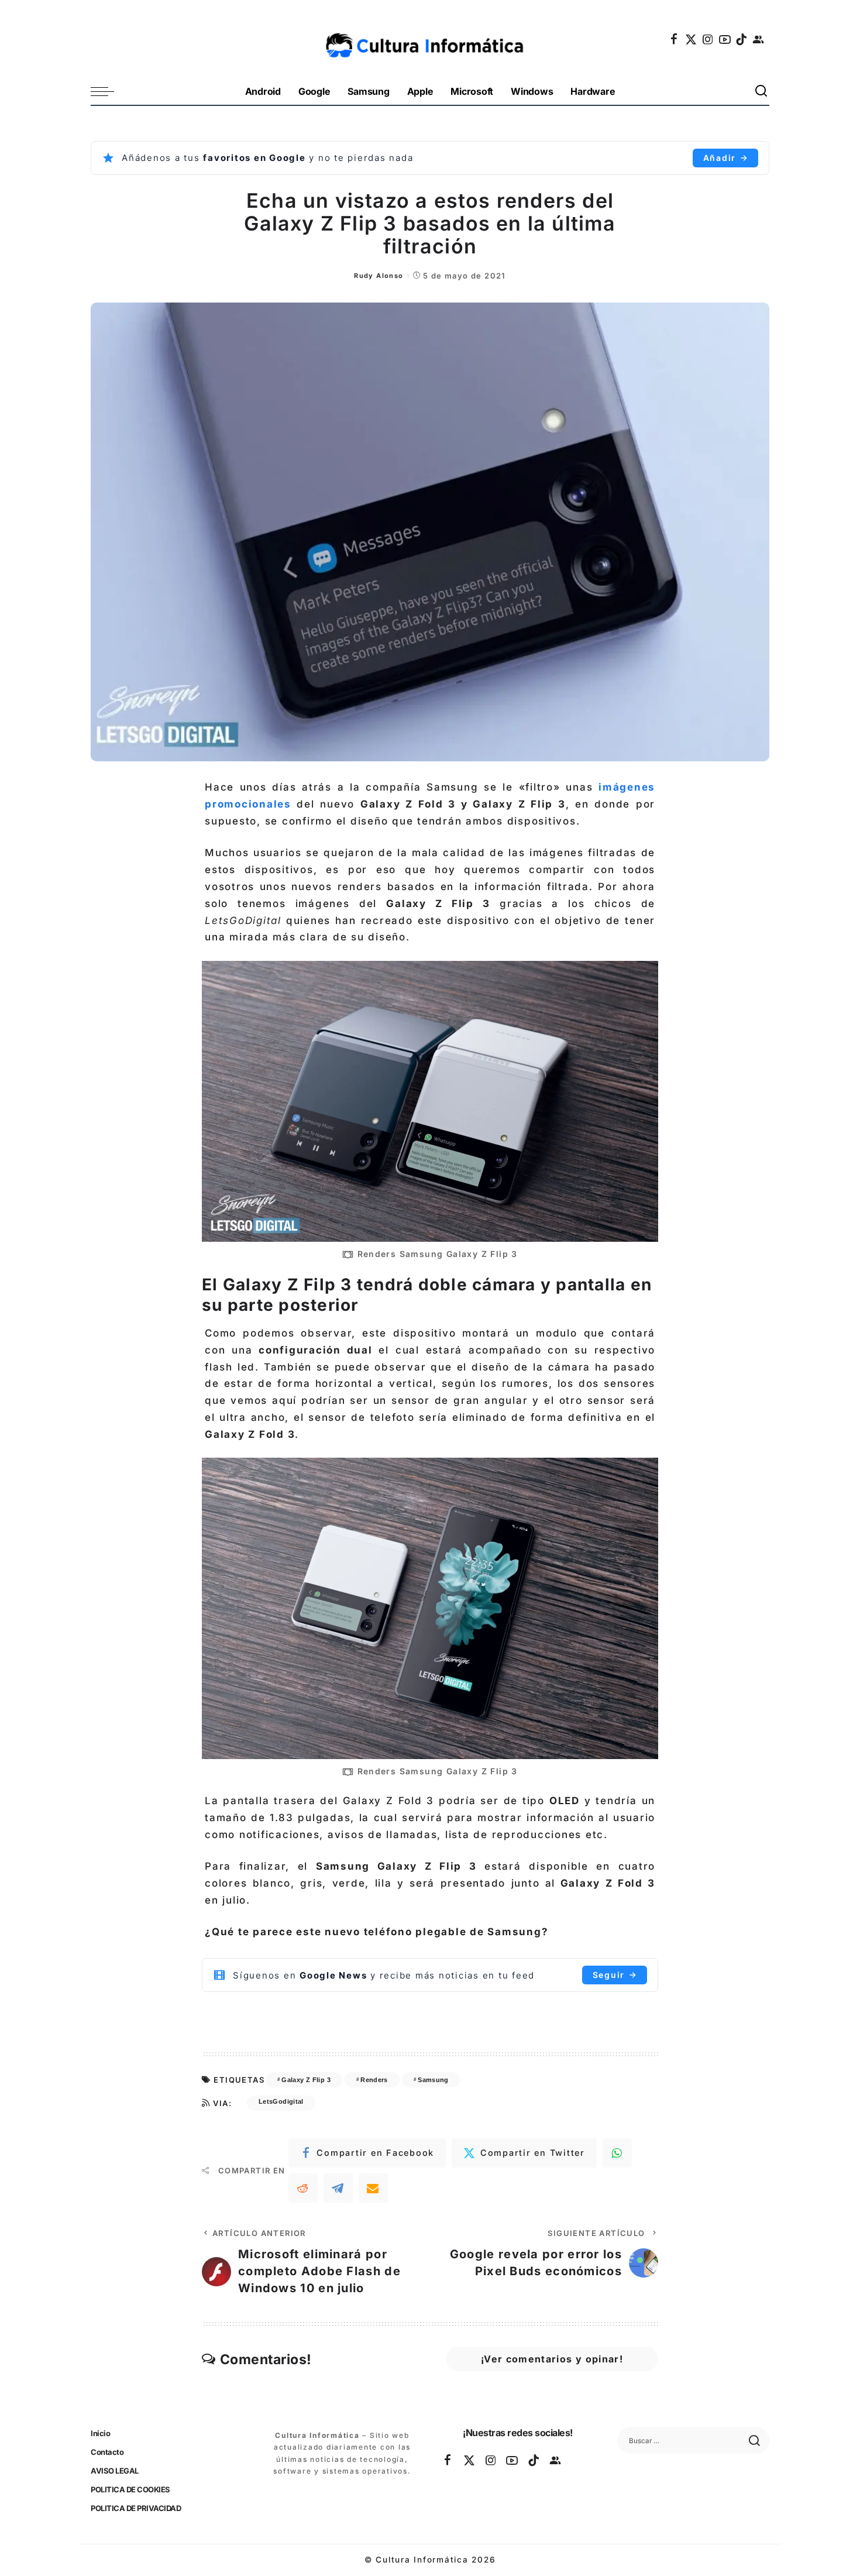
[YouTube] (725, 39)
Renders (374, 2080)
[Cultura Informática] (430, 39)
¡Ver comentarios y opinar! (552, 2359)
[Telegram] (338, 2188)
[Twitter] (692, 39)
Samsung (433, 2080)
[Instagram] (708, 39)
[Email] (373, 2188)
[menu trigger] (108, 92)
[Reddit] (303, 2188)
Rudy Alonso (379, 276)
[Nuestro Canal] (759, 39)
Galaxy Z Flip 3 (306, 2080)
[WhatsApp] (617, 2153)
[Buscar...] (762, 92)
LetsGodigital (281, 2101)
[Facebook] (675, 39)
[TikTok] (742, 39)
